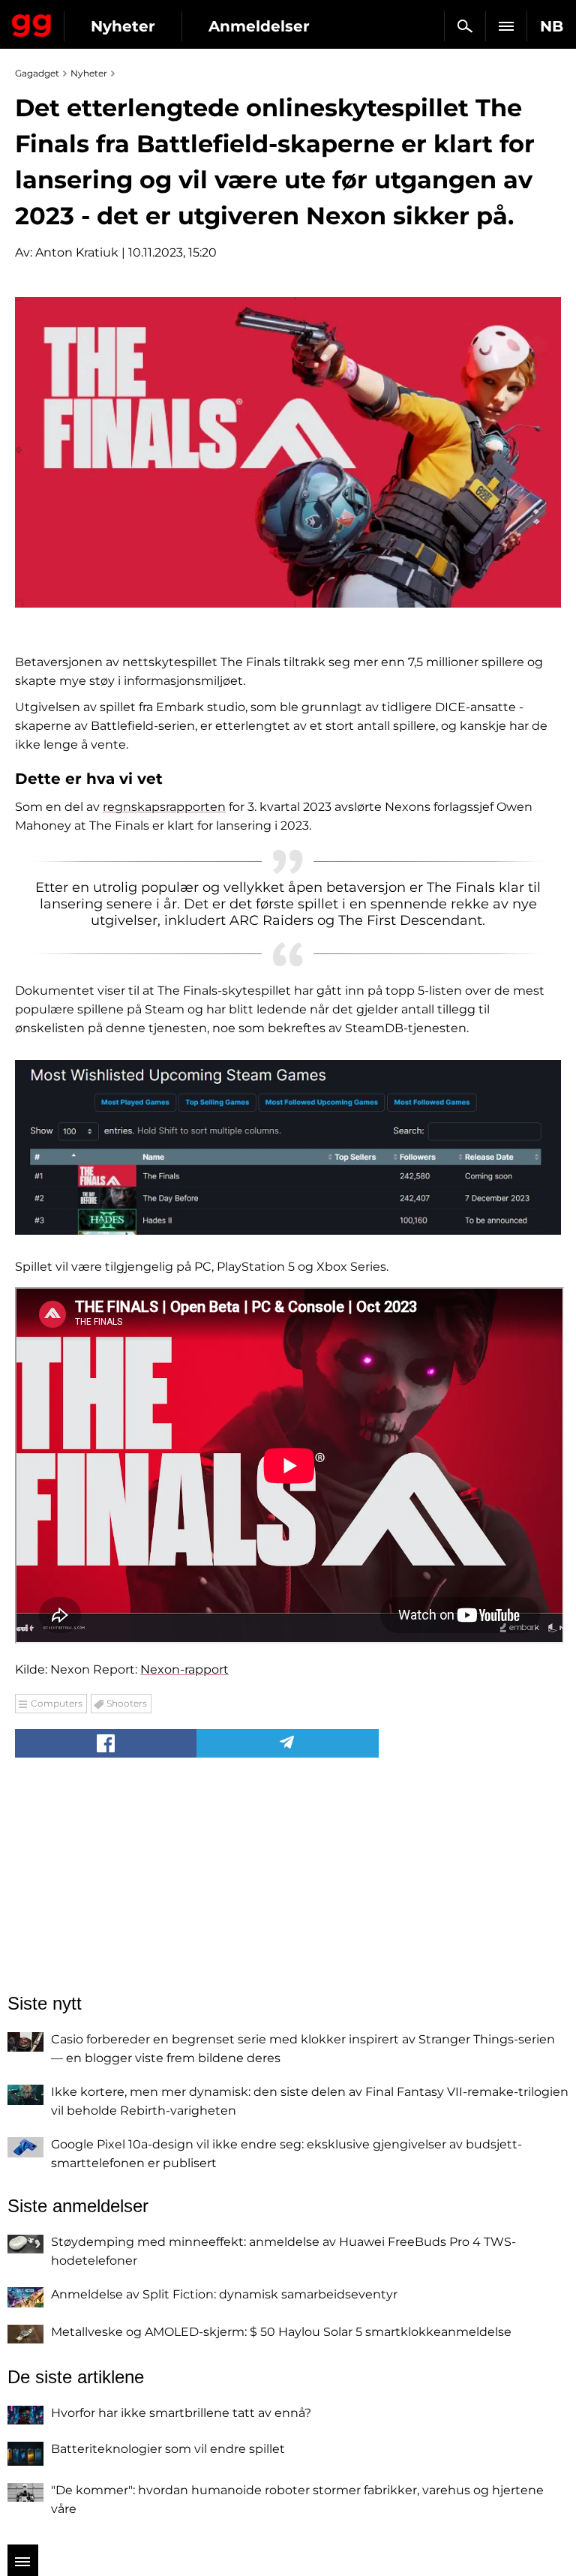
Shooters (127, 1703)
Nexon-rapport (184, 1669)
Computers (57, 1703)
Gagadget (32, 23)
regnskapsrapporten (164, 807)
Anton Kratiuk (77, 252)
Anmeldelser (259, 26)
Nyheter (123, 26)
